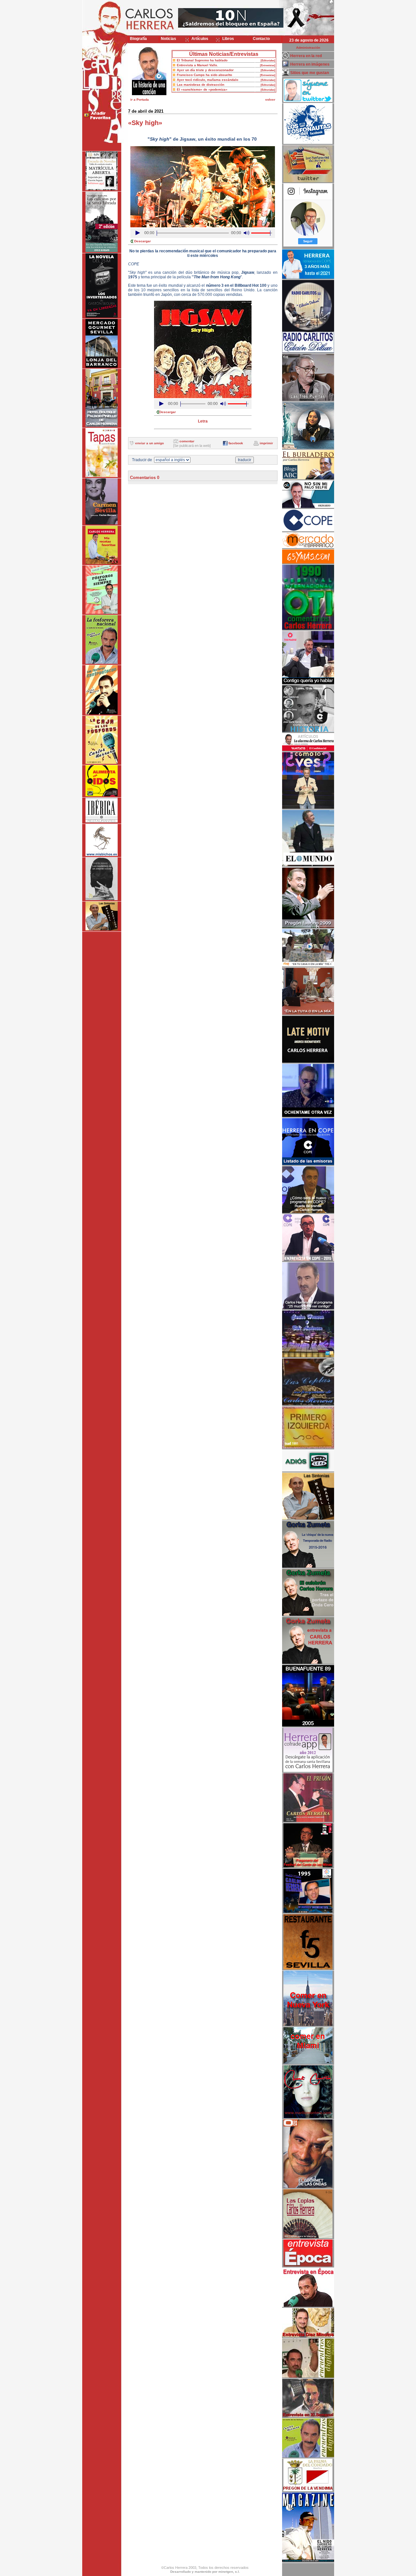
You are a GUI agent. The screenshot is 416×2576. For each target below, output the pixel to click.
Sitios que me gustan (310, 73)
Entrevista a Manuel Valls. (197, 65)
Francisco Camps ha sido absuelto (204, 75)
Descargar (143, 241)
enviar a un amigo (149, 443)
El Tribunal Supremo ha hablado (202, 60)
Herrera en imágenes (310, 64)
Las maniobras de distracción (201, 85)
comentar (187, 441)
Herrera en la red (306, 56)
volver (270, 100)
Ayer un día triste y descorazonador (205, 70)
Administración (308, 48)
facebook (236, 443)
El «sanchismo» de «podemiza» (202, 89)
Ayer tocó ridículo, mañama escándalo (208, 80)
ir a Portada (140, 100)
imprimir (266, 443)
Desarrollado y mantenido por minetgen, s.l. (205, 2572)
